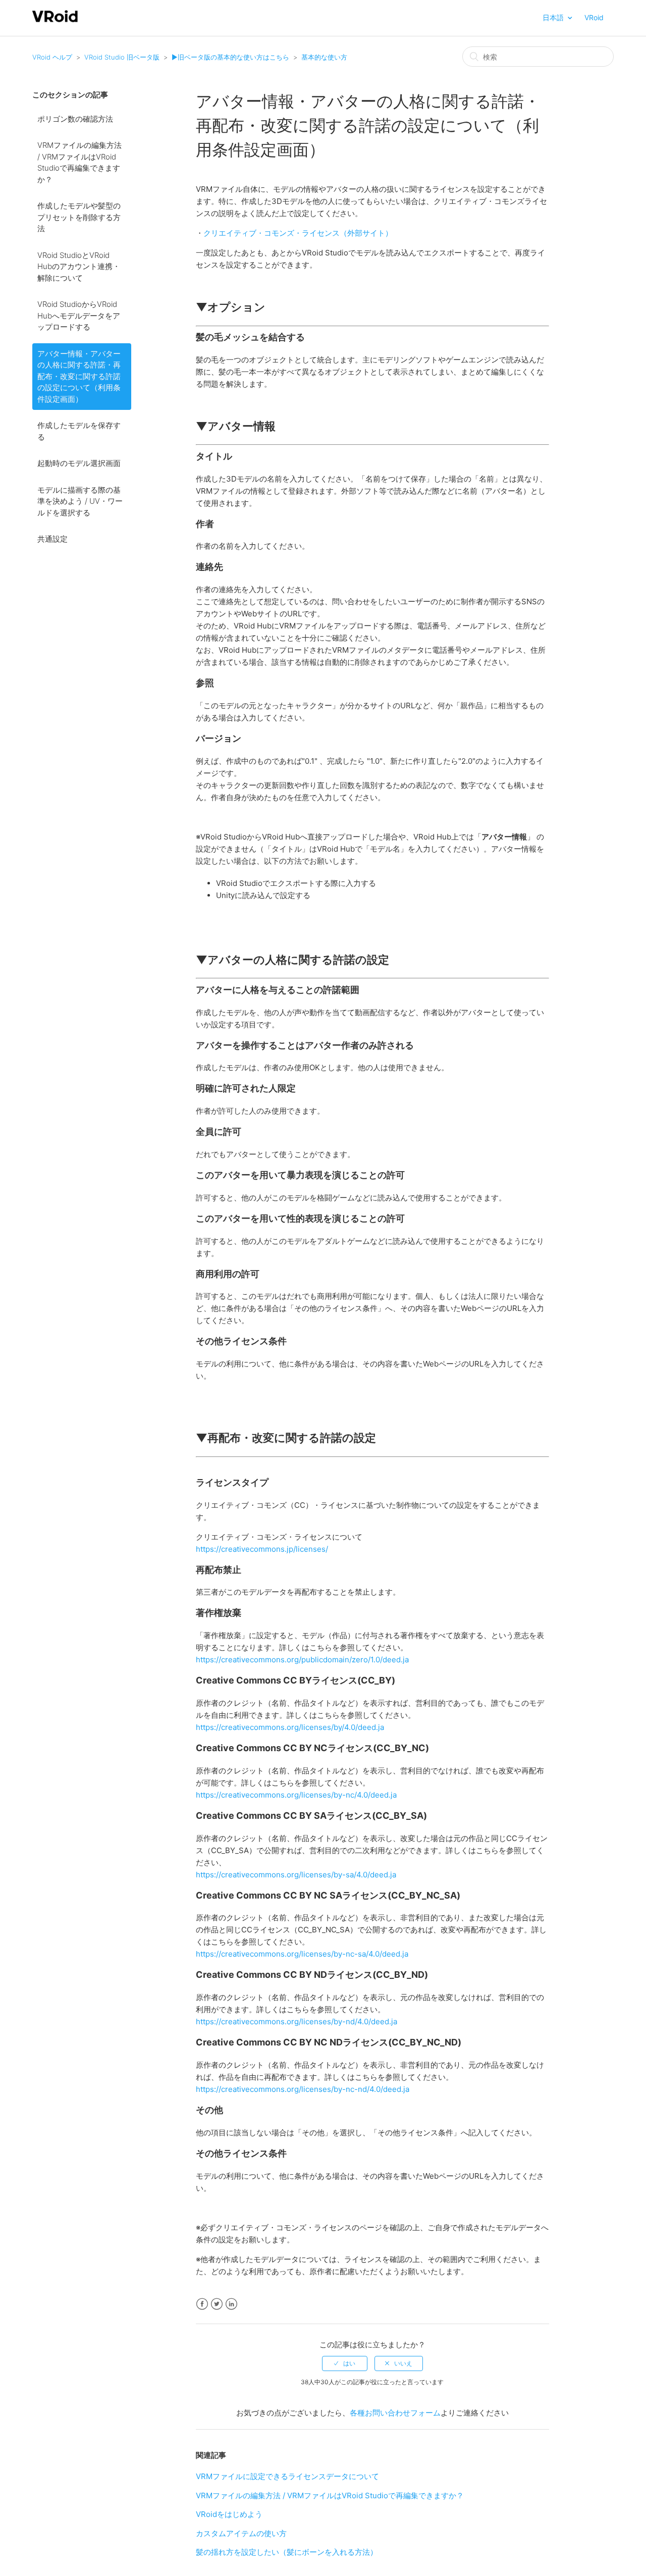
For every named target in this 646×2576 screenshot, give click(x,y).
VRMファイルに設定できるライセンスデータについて (287, 2476)
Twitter (217, 2304)
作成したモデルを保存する (79, 431)
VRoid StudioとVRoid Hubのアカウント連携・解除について (79, 267)
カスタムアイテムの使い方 (241, 2533)
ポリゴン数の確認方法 (75, 119)
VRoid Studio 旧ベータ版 (122, 57)
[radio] (345, 2363)
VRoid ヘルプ (52, 57)
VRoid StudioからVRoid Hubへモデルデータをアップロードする (79, 316)
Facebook (202, 2304)
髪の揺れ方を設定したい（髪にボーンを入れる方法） (287, 2552)
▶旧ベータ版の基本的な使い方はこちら (230, 57)
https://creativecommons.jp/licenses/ (262, 1549)
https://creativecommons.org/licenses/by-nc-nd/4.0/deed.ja (303, 2089)
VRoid (594, 17)
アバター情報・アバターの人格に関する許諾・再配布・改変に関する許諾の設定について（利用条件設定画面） (79, 376)
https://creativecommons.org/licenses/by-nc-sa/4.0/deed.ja (302, 1954)
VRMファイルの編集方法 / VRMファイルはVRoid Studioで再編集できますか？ (79, 162)
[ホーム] (55, 21)
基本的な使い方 (324, 57)
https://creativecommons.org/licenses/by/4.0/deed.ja (290, 1727)
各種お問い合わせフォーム (395, 2413)
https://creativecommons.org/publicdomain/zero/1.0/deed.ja (302, 1660)
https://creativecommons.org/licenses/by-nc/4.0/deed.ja (296, 1795)
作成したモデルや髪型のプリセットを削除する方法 (79, 217)
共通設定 (52, 539)
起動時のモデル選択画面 (79, 463)
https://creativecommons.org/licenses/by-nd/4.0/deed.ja (297, 2021)
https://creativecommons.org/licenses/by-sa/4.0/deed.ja (296, 1875)
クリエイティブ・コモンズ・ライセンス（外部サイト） (298, 233)
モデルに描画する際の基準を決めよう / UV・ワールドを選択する (80, 501)
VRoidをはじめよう (229, 2514)
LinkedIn (231, 2304)
